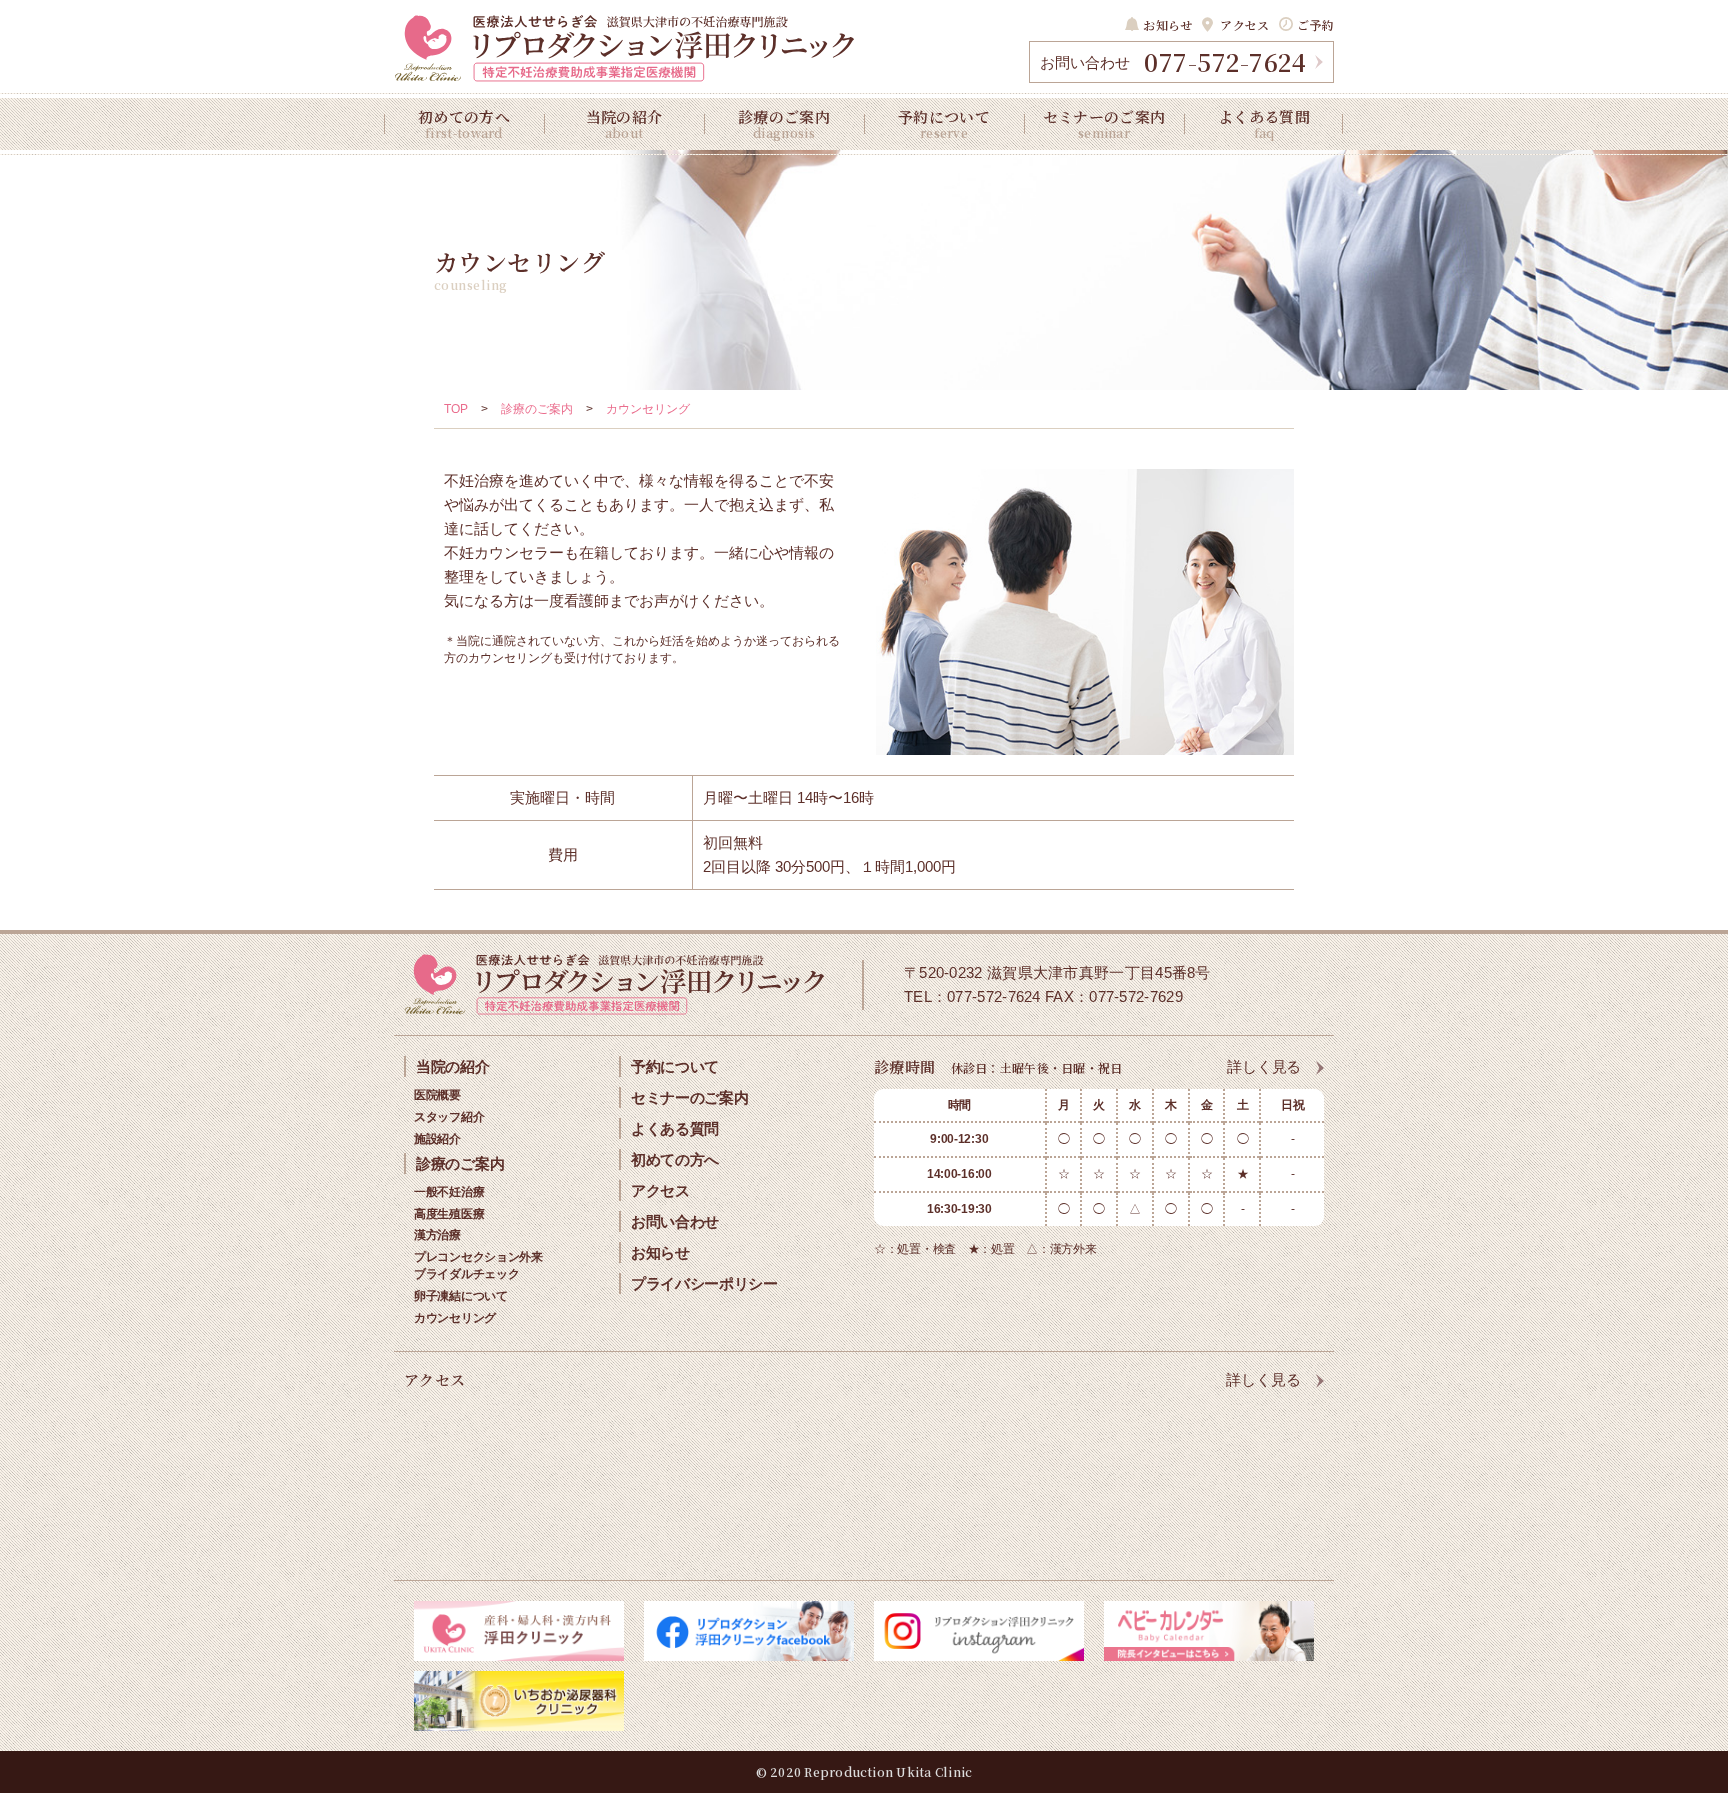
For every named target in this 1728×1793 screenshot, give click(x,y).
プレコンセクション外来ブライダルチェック (478, 1265)
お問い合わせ (675, 1221)
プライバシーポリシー (704, 1283)
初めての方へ (464, 123)
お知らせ (1167, 24)
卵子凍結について (461, 1296)
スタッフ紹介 (449, 1117)
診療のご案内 (784, 123)
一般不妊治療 (449, 1192)
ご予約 (1315, 24)
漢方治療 (437, 1235)
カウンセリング (455, 1318)
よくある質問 (1264, 123)
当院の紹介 (624, 123)
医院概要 (437, 1095)
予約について (944, 123)
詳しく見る (1264, 1066)
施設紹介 (437, 1139)
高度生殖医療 (449, 1214)
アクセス (1244, 24)
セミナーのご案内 (1104, 123)
